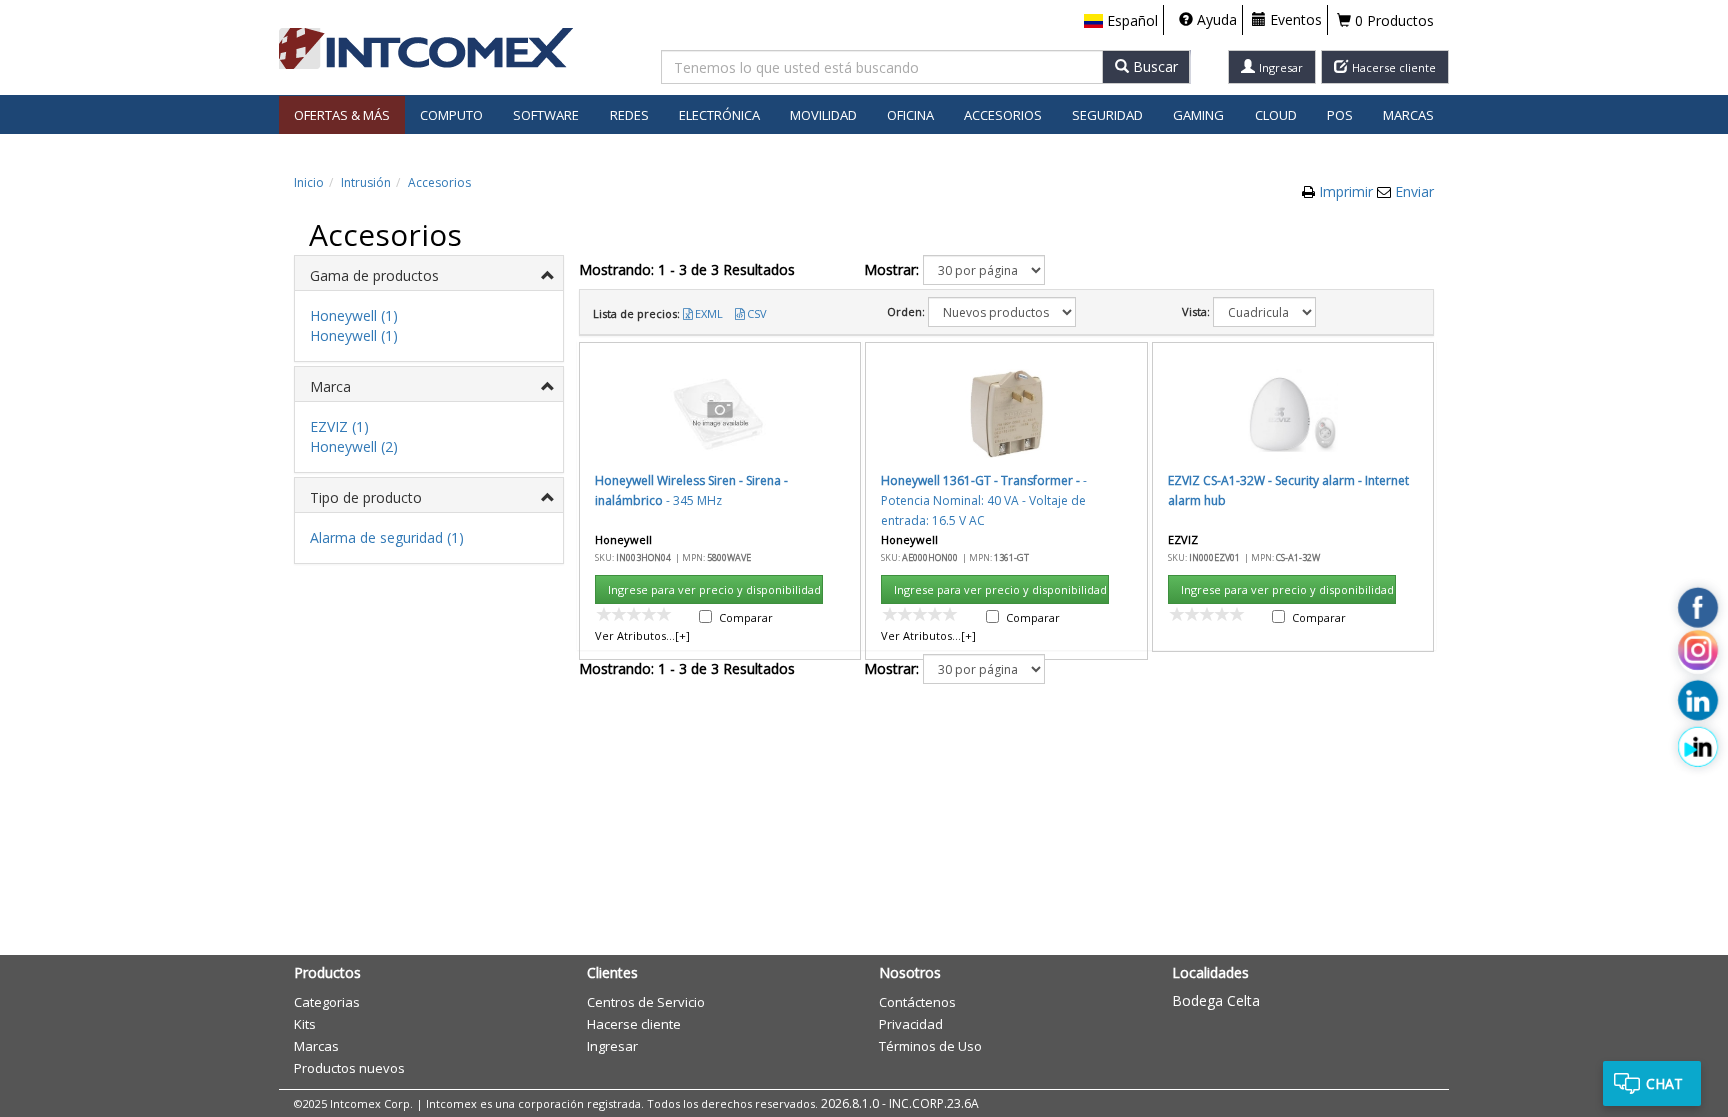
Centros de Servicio (646, 1002)
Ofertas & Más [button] (342, 115)
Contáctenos (917, 1002)
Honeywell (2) (354, 446)
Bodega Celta (1216, 1000)
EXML (709, 313)
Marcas (1408, 115)
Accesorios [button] (1003, 115)
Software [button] (546, 115)
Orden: (906, 311)
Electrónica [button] (719, 115)
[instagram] (1698, 654)
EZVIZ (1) (339, 426)
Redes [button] (629, 115)
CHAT (1664, 1083)
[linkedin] (1698, 701)
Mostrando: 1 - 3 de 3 (687, 269)
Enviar (1414, 191)
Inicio (309, 182)
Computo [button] (451, 115)
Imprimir (1348, 191)
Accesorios (439, 182)
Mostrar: (891, 269)
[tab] (429, 273)
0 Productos (1392, 20)
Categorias (327, 1002)
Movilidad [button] (823, 115)
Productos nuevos (349, 1068)
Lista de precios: (636, 313)
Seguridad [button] (1107, 115)
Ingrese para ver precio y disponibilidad (714, 589)
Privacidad (911, 1024)
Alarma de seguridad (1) (387, 537)
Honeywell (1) (354, 315)
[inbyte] (1698, 747)
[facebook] (1698, 608)
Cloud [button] (1276, 115)
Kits (305, 1024)
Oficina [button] (910, 115)
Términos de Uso (930, 1046)
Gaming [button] (1198, 115)
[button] (1121, 21)
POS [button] (1340, 115)
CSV (757, 313)
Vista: (1196, 311)
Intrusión (366, 182)
